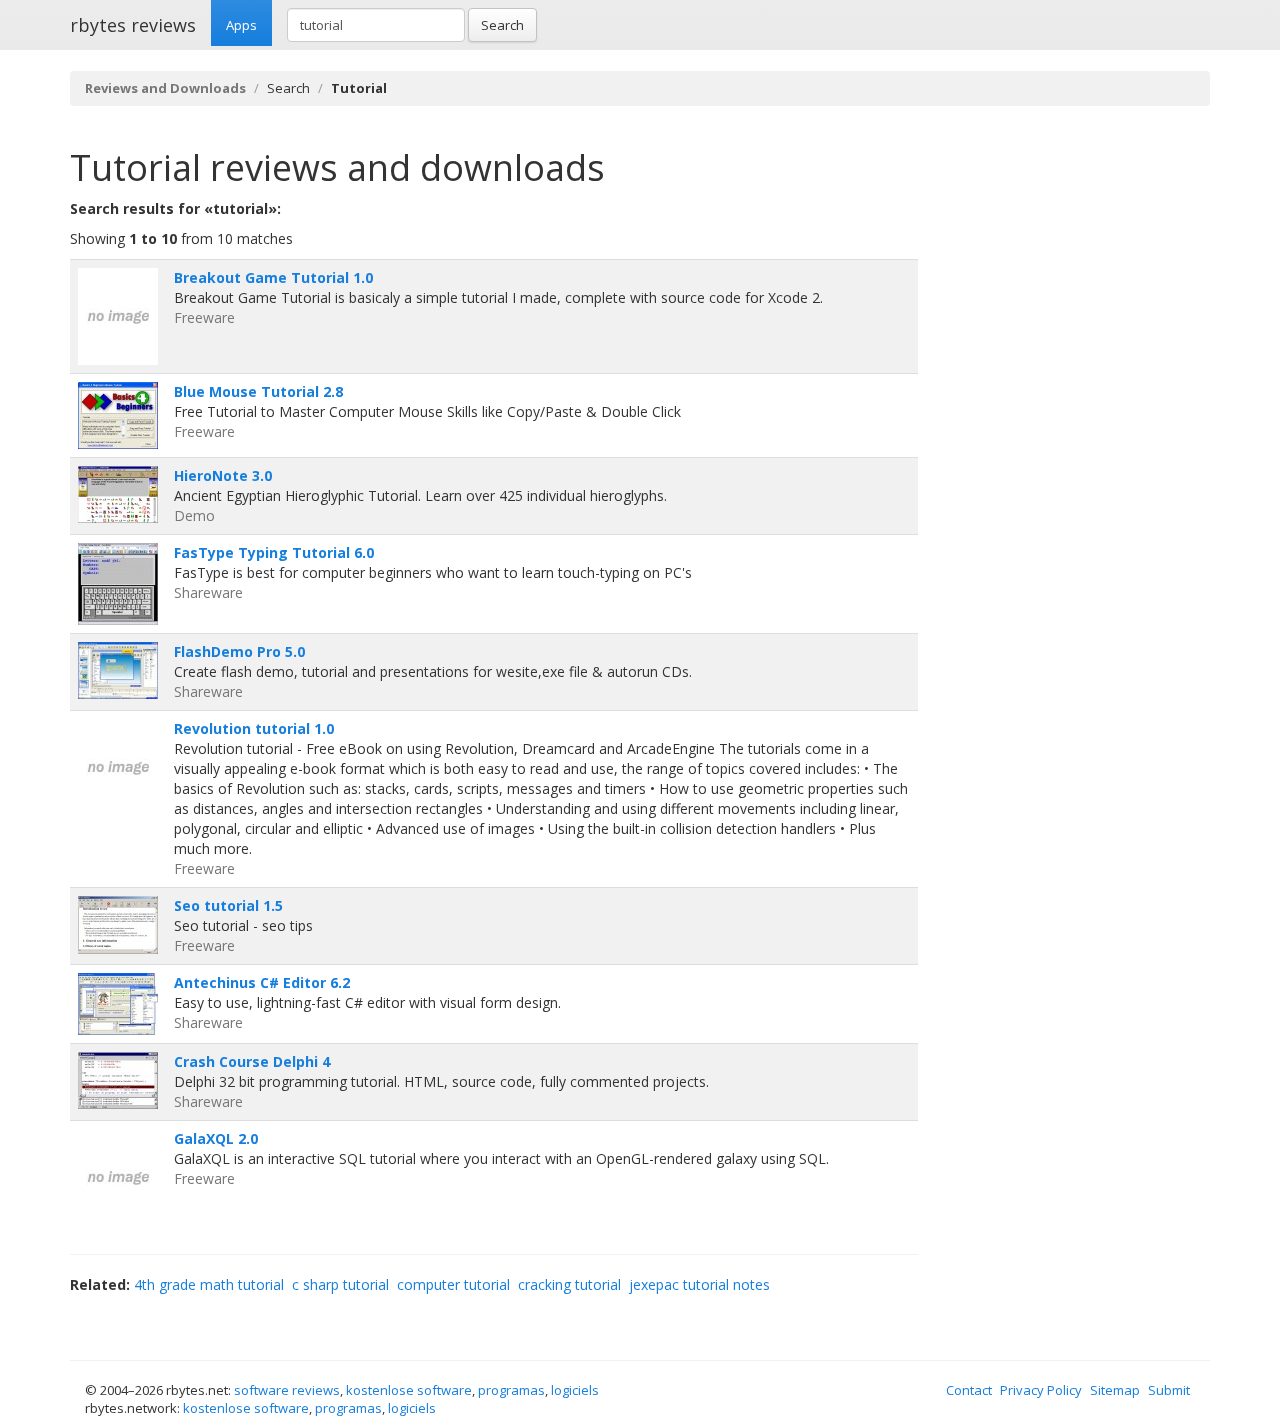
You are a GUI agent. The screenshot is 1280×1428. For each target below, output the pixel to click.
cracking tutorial (569, 1284)
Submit (1169, 1390)
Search (502, 25)
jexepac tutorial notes (699, 1284)
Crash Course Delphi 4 (252, 1061)
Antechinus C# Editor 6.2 (262, 982)
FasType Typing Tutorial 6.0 (274, 552)
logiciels (575, 1390)
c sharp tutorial (340, 1284)
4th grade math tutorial (209, 1284)
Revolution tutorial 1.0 (254, 728)
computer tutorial (453, 1284)
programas (511, 1390)
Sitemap (1115, 1390)
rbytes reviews (133, 25)
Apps (241, 25)
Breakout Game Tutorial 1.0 (273, 277)
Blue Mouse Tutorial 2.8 (258, 391)
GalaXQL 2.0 (216, 1138)
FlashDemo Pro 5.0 (239, 651)
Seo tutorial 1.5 (228, 905)
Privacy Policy (1041, 1390)
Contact (969, 1390)
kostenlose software (409, 1390)
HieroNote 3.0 (223, 475)
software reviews (287, 1390)
